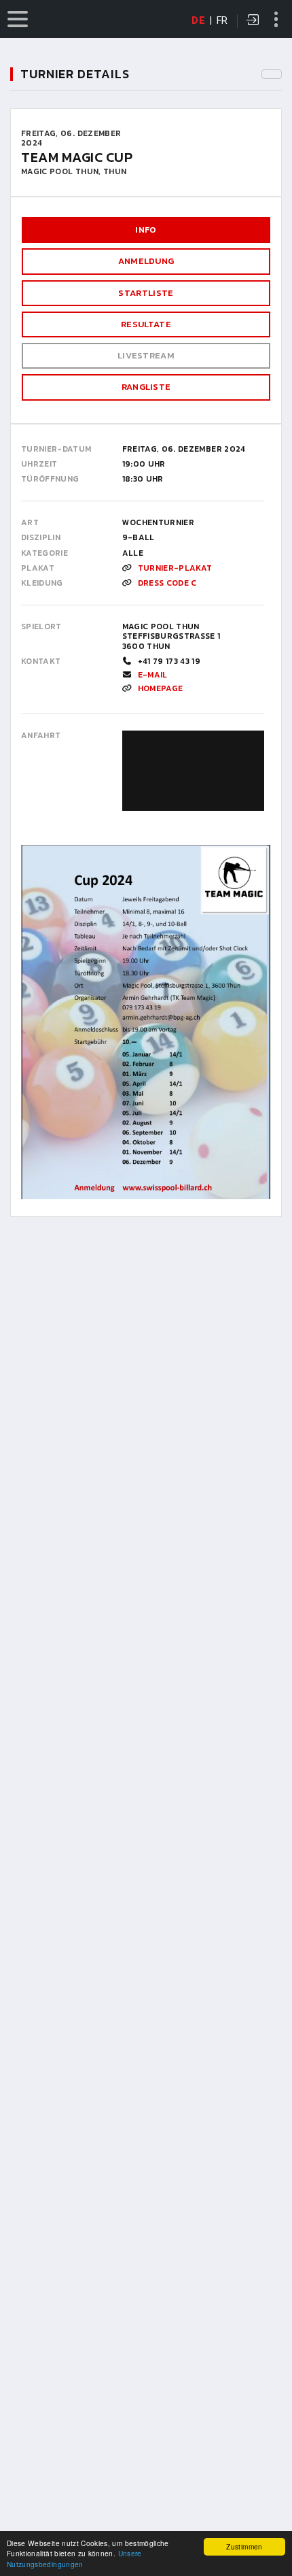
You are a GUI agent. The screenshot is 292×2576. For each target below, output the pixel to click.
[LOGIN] (253, 21)
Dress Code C (167, 583)
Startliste (146, 293)
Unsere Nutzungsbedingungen (74, 2558)
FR (222, 20)
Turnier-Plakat (175, 568)
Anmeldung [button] (146, 261)
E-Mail (153, 675)
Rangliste (146, 387)
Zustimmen (244, 2546)
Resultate (146, 324)
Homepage (161, 688)
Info (146, 230)
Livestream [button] (146, 355)
